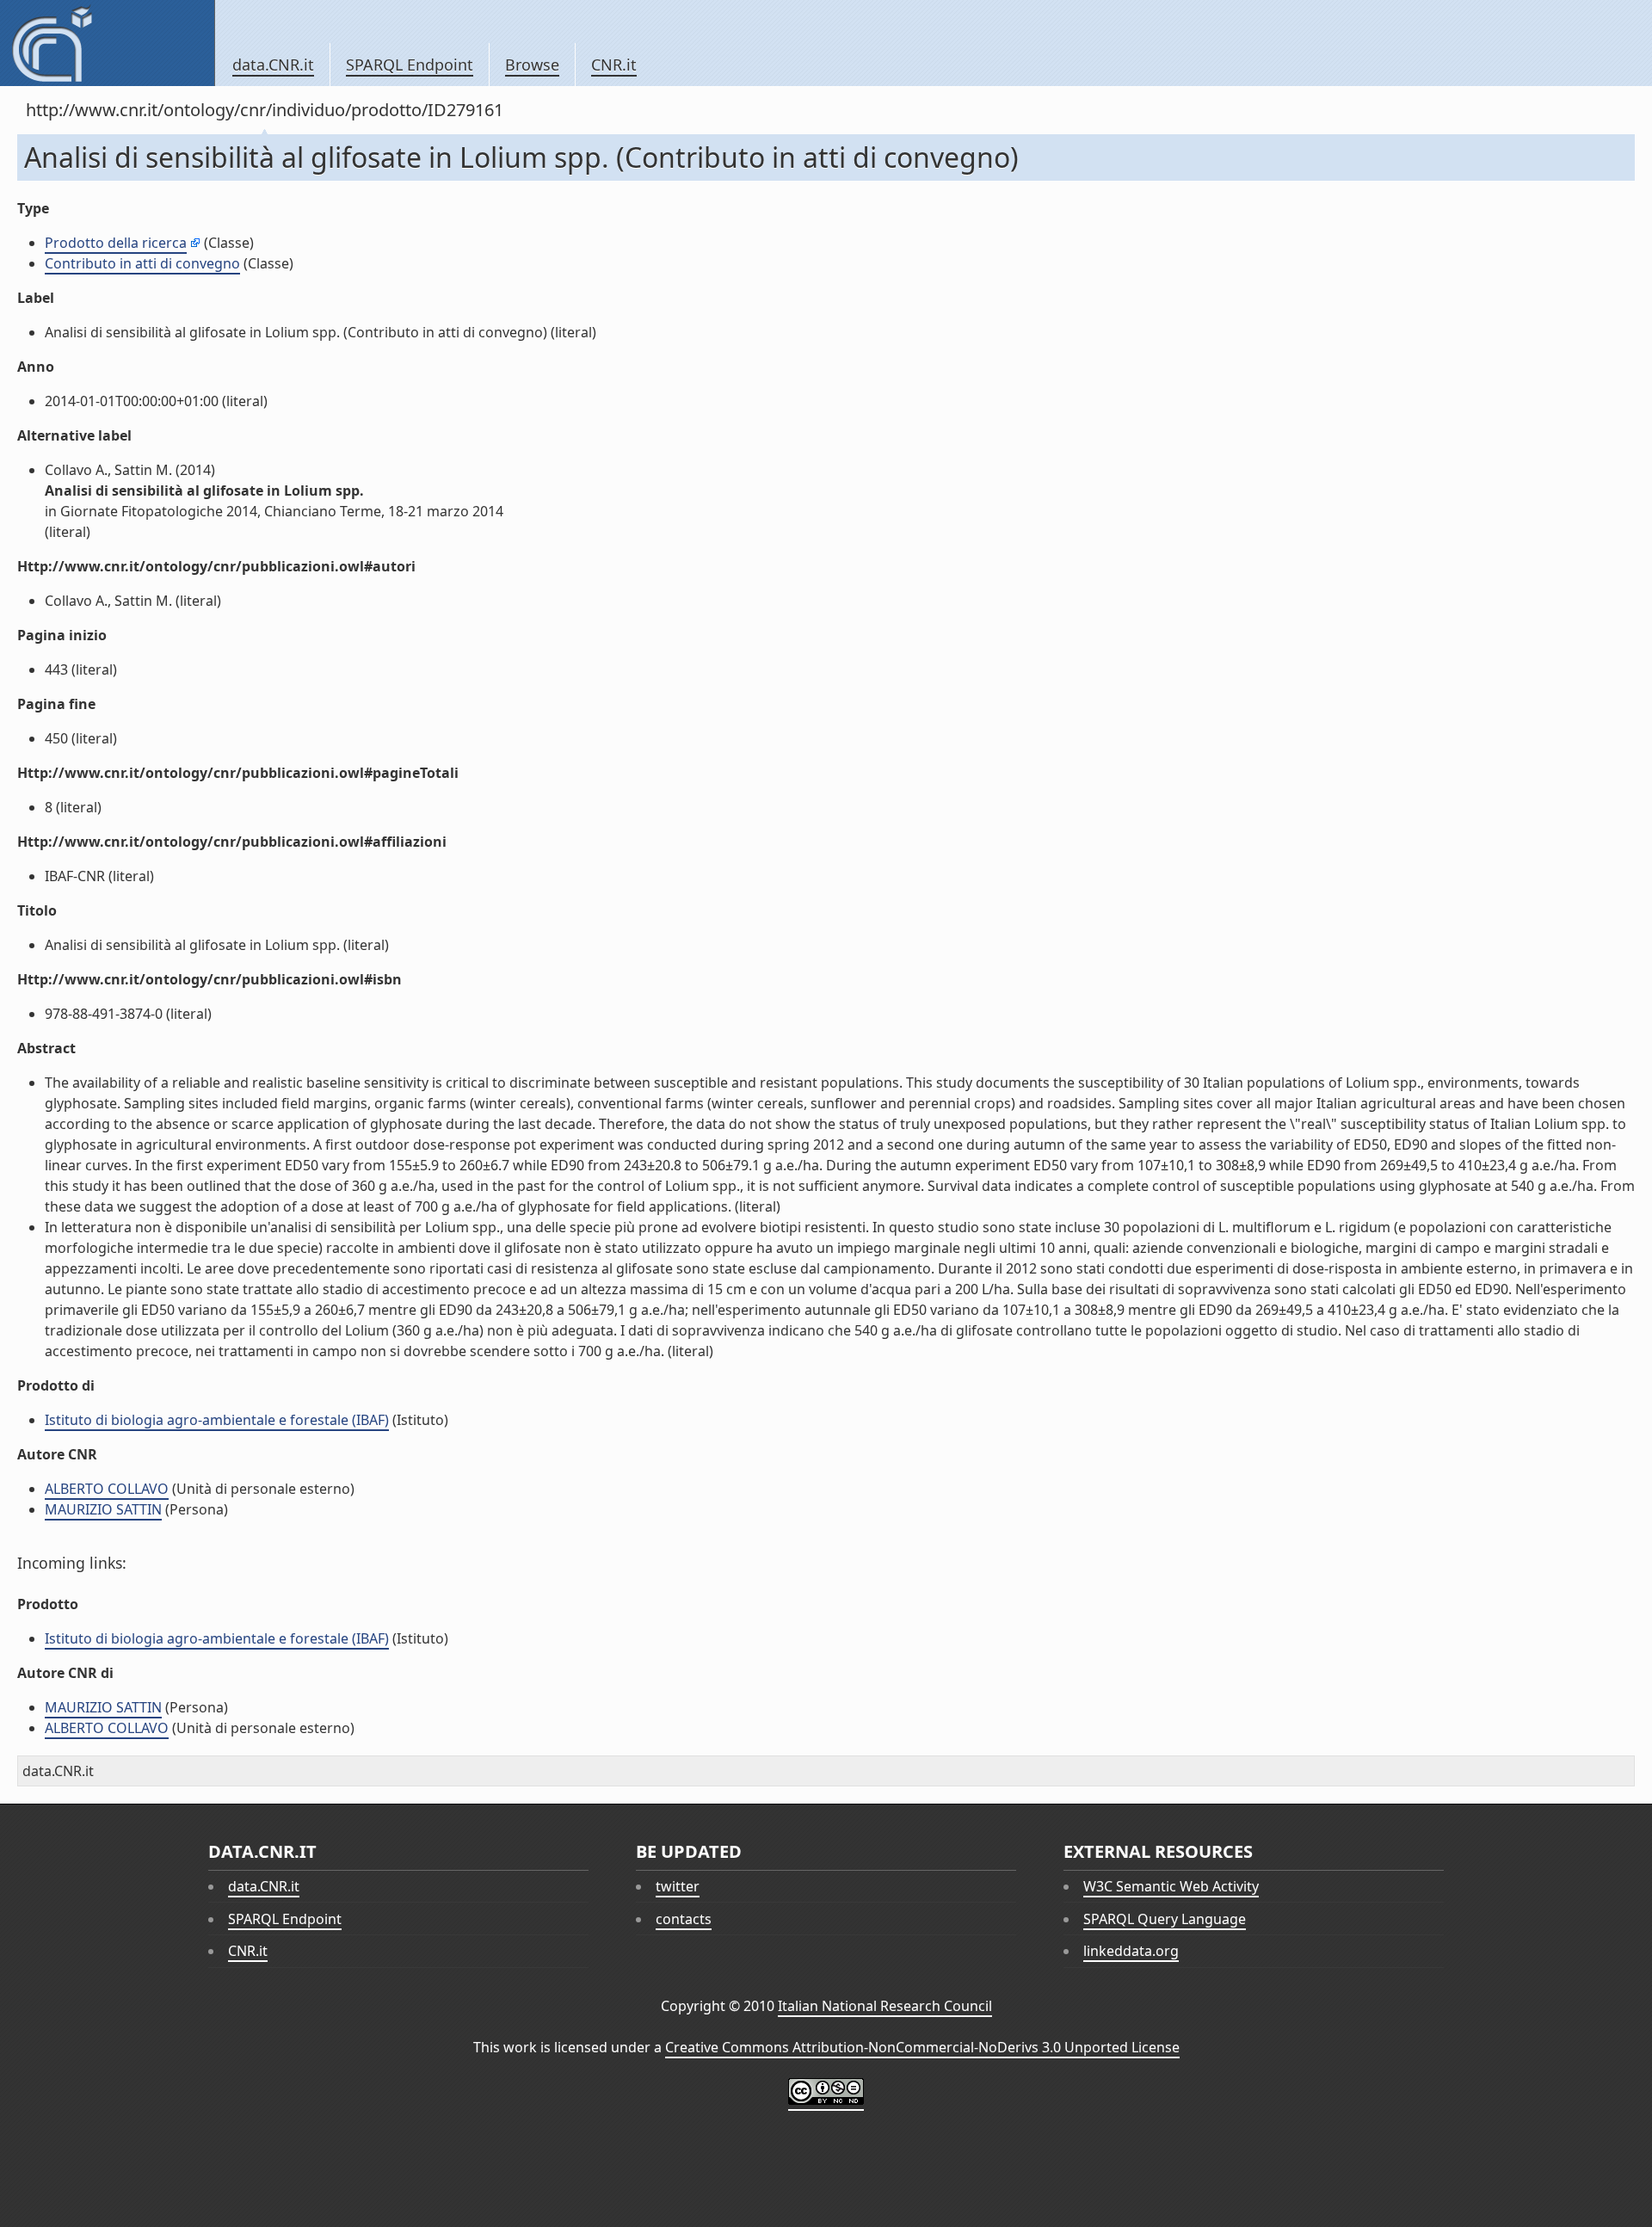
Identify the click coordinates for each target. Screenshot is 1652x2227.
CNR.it (614, 65)
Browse (532, 65)
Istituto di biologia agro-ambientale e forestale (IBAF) (217, 1420)
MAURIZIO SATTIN (103, 1509)
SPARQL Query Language (1165, 1919)
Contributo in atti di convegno (142, 263)
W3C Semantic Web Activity (1171, 1886)
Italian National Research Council (885, 2006)
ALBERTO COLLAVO (107, 1489)
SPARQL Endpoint (410, 65)
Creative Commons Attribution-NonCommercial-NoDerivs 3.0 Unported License (922, 2047)
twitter (678, 1886)
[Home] (107, 43)
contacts (684, 1919)
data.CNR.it (273, 65)
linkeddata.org (1131, 1951)
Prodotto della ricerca (116, 243)
